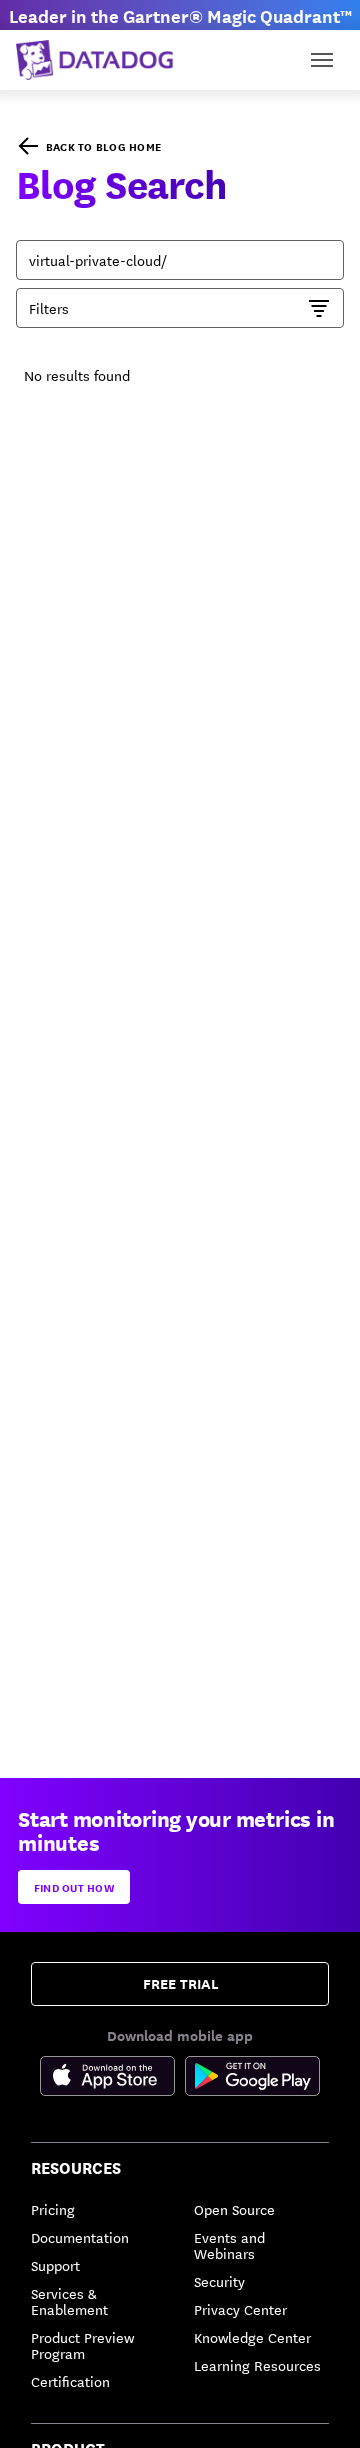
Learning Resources (257, 2365)
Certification (70, 2381)
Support (55, 2265)
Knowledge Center (252, 2337)
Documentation (80, 2237)
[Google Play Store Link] (252, 2079)
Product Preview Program (82, 2345)
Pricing (53, 2209)
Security (219, 2281)
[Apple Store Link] (112, 2079)
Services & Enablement (69, 2301)
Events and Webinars (229, 2245)
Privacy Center (240, 2309)
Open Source (234, 2209)
